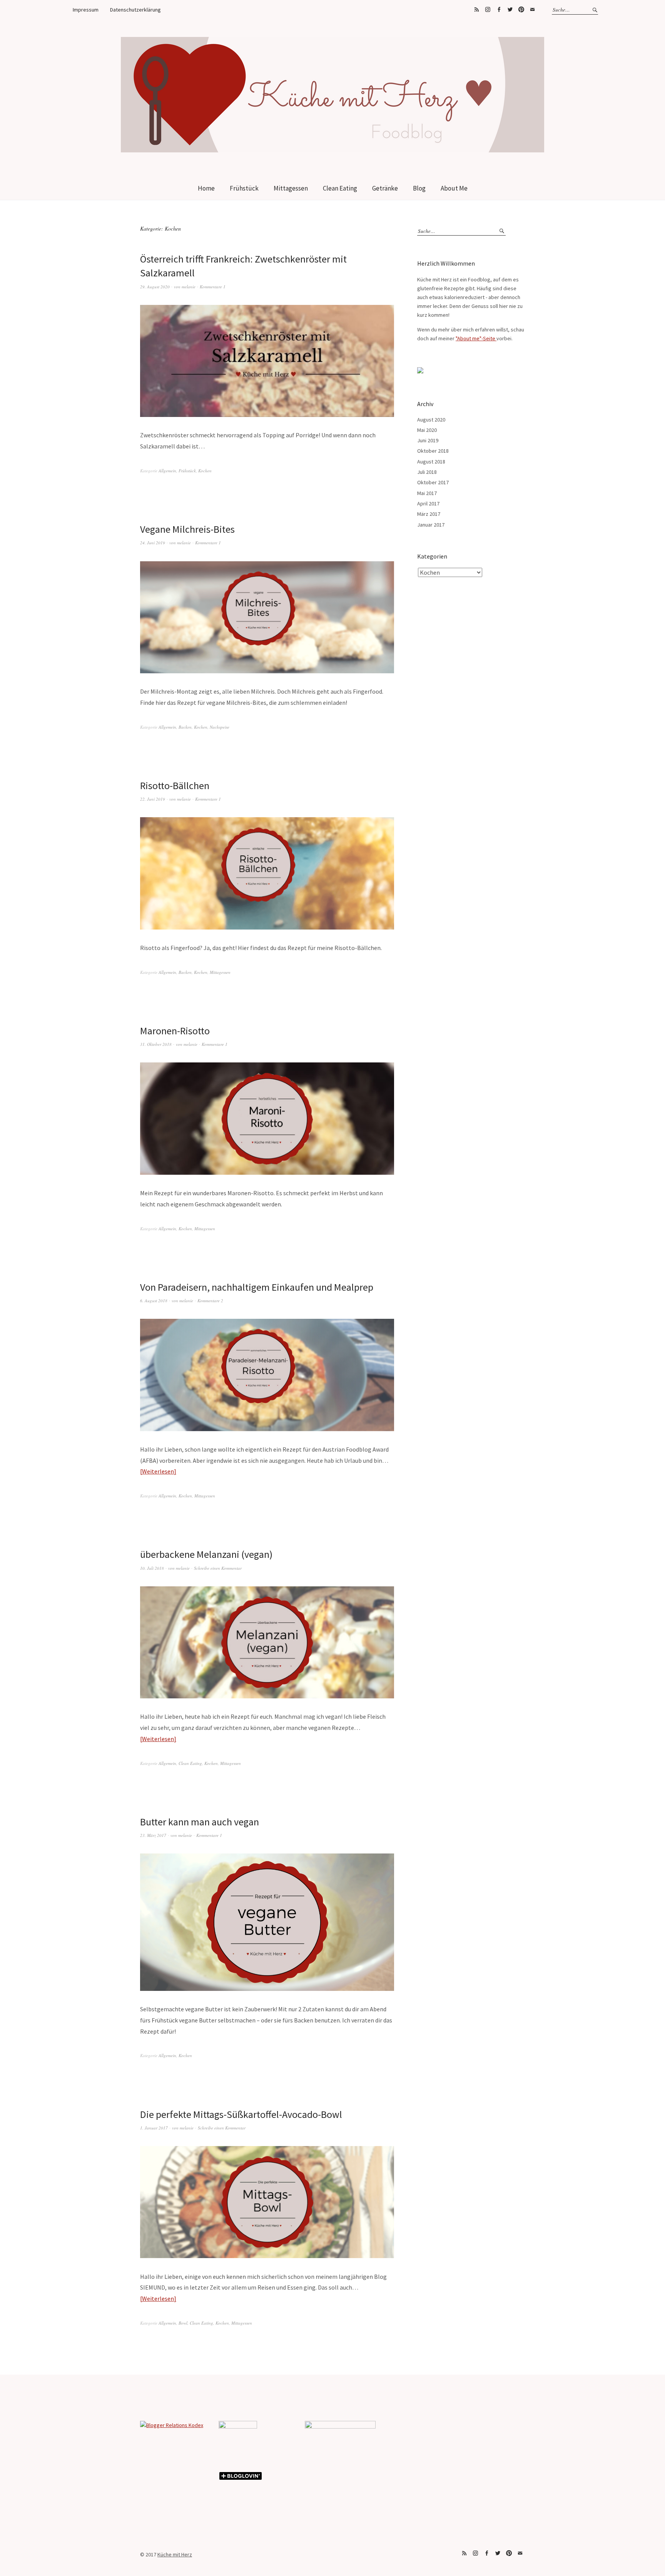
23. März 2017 (153, 1835)
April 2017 (428, 503)
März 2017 (429, 514)
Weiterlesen (158, 1471)
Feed (476, 10)
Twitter (510, 10)
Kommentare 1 (213, 287)
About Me (454, 188)
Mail (532, 10)
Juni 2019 (428, 440)
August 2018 (431, 462)
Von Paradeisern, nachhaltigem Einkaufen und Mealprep (257, 1287)
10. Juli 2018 (152, 1568)
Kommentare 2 (210, 1301)
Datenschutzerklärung (135, 10)
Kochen (205, 471)
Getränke (385, 188)
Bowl (183, 2323)
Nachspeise (220, 727)
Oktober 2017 (433, 482)
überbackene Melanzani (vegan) (206, 1554)
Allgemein (167, 471)
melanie (189, 287)
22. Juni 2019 (153, 799)
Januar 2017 (431, 525)
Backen (185, 727)
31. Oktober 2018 (156, 1044)
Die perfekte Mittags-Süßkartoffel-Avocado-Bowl (241, 2114)
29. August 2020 (155, 287)
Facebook (499, 10)
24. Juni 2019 (153, 543)
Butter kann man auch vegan (200, 1822)
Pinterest (521, 10)
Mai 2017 (427, 493)
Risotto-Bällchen (175, 785)
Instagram (488, 10)
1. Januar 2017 (154, 2128)
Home (206, 188)
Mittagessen (291, 188)
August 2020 (431, 420)
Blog (419, 188)
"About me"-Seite (476, 338)
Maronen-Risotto (175, 1031)
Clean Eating (340, 188)
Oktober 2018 (433, 451)
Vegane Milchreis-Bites (187, 529)
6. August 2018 (154, 1301)
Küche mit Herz (175, 2554)
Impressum (86, 10)
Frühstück (244, 188)
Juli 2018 (427, 472)
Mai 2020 (427, 430)
